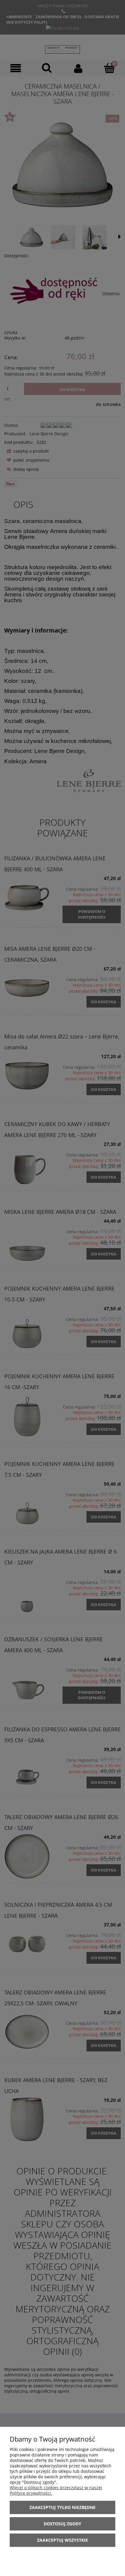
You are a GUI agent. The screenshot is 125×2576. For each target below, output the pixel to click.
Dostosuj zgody (62, 2524)
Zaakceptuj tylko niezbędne (62, 2507)
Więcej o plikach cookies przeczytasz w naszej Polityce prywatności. (56, 2490)
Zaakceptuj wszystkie (62, 2540)
